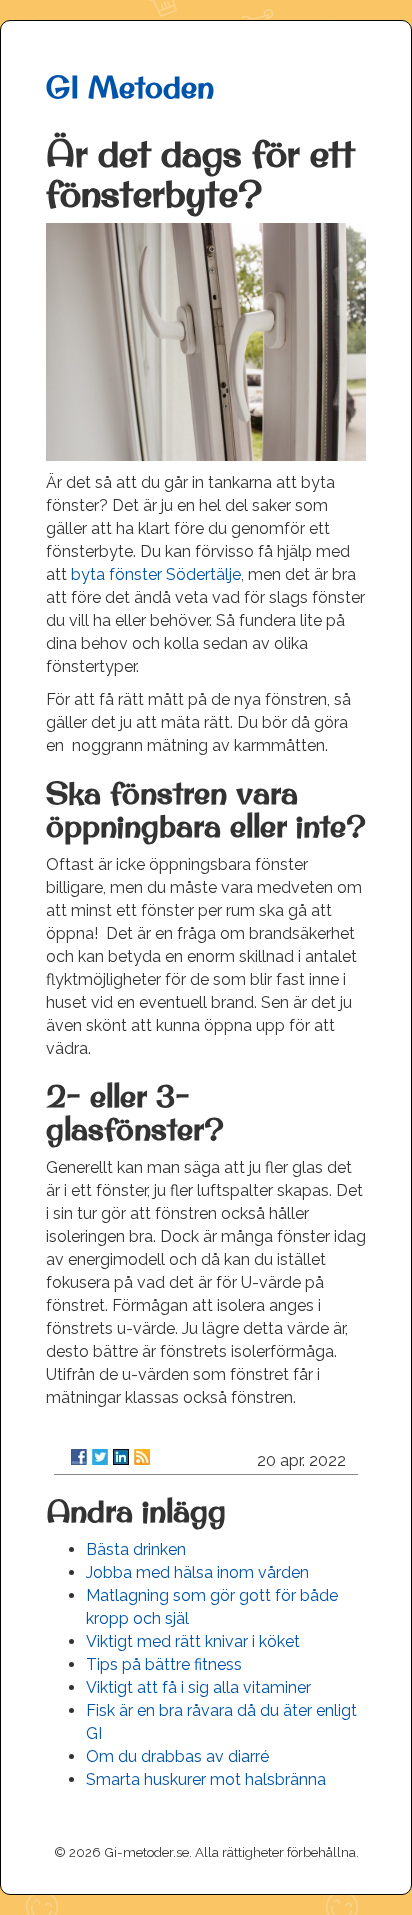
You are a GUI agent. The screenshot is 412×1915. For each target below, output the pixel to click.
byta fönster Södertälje (156, 574)
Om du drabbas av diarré (177, 1756)
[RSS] (142, 1457)
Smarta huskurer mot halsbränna (206, 1779)
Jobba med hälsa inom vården (197, 1572)
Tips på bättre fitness (164, 1664)
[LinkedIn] (121, 1457)
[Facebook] (79, 1457)
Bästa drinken (136, 1549)
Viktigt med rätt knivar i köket (193, 1641)
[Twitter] (100, 1457)
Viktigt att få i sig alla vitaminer (198, 1687)
